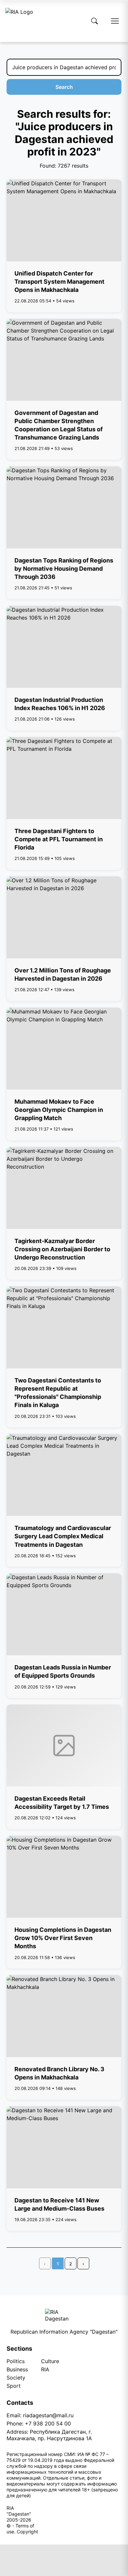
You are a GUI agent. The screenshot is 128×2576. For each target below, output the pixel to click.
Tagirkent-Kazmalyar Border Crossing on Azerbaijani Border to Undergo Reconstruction (62, 1249)
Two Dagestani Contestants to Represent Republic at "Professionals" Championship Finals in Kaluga (58, 1393)
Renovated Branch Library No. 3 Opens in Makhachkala (59, 2073)
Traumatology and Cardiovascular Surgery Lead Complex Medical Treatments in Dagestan (63, 1536)
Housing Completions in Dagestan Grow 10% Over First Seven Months (63, 1938)
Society (16, 2378)
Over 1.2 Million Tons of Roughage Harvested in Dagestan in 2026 (63, 974)
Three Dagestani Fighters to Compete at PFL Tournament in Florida (59, 839)
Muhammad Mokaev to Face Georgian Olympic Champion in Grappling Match (59, 1110)
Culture (50, 2361)
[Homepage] (19, 21)
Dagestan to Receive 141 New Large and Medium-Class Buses (59, 2204)
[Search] (95, 21)
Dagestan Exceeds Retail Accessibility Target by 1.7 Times (62, 1803)
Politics (16, 2361)
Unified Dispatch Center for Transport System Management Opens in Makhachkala (59, 282)
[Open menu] (115, 21)
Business (17, 2369)
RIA (45, 2369)
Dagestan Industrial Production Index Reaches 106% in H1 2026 (60, 704)
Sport (14, 2386)
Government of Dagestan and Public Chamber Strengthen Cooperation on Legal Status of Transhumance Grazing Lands (59, 425)
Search (64, 87)
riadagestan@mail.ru (48, 2415)
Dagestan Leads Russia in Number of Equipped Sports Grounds (63, 1671)
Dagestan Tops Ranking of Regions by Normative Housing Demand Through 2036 (64, 569)
